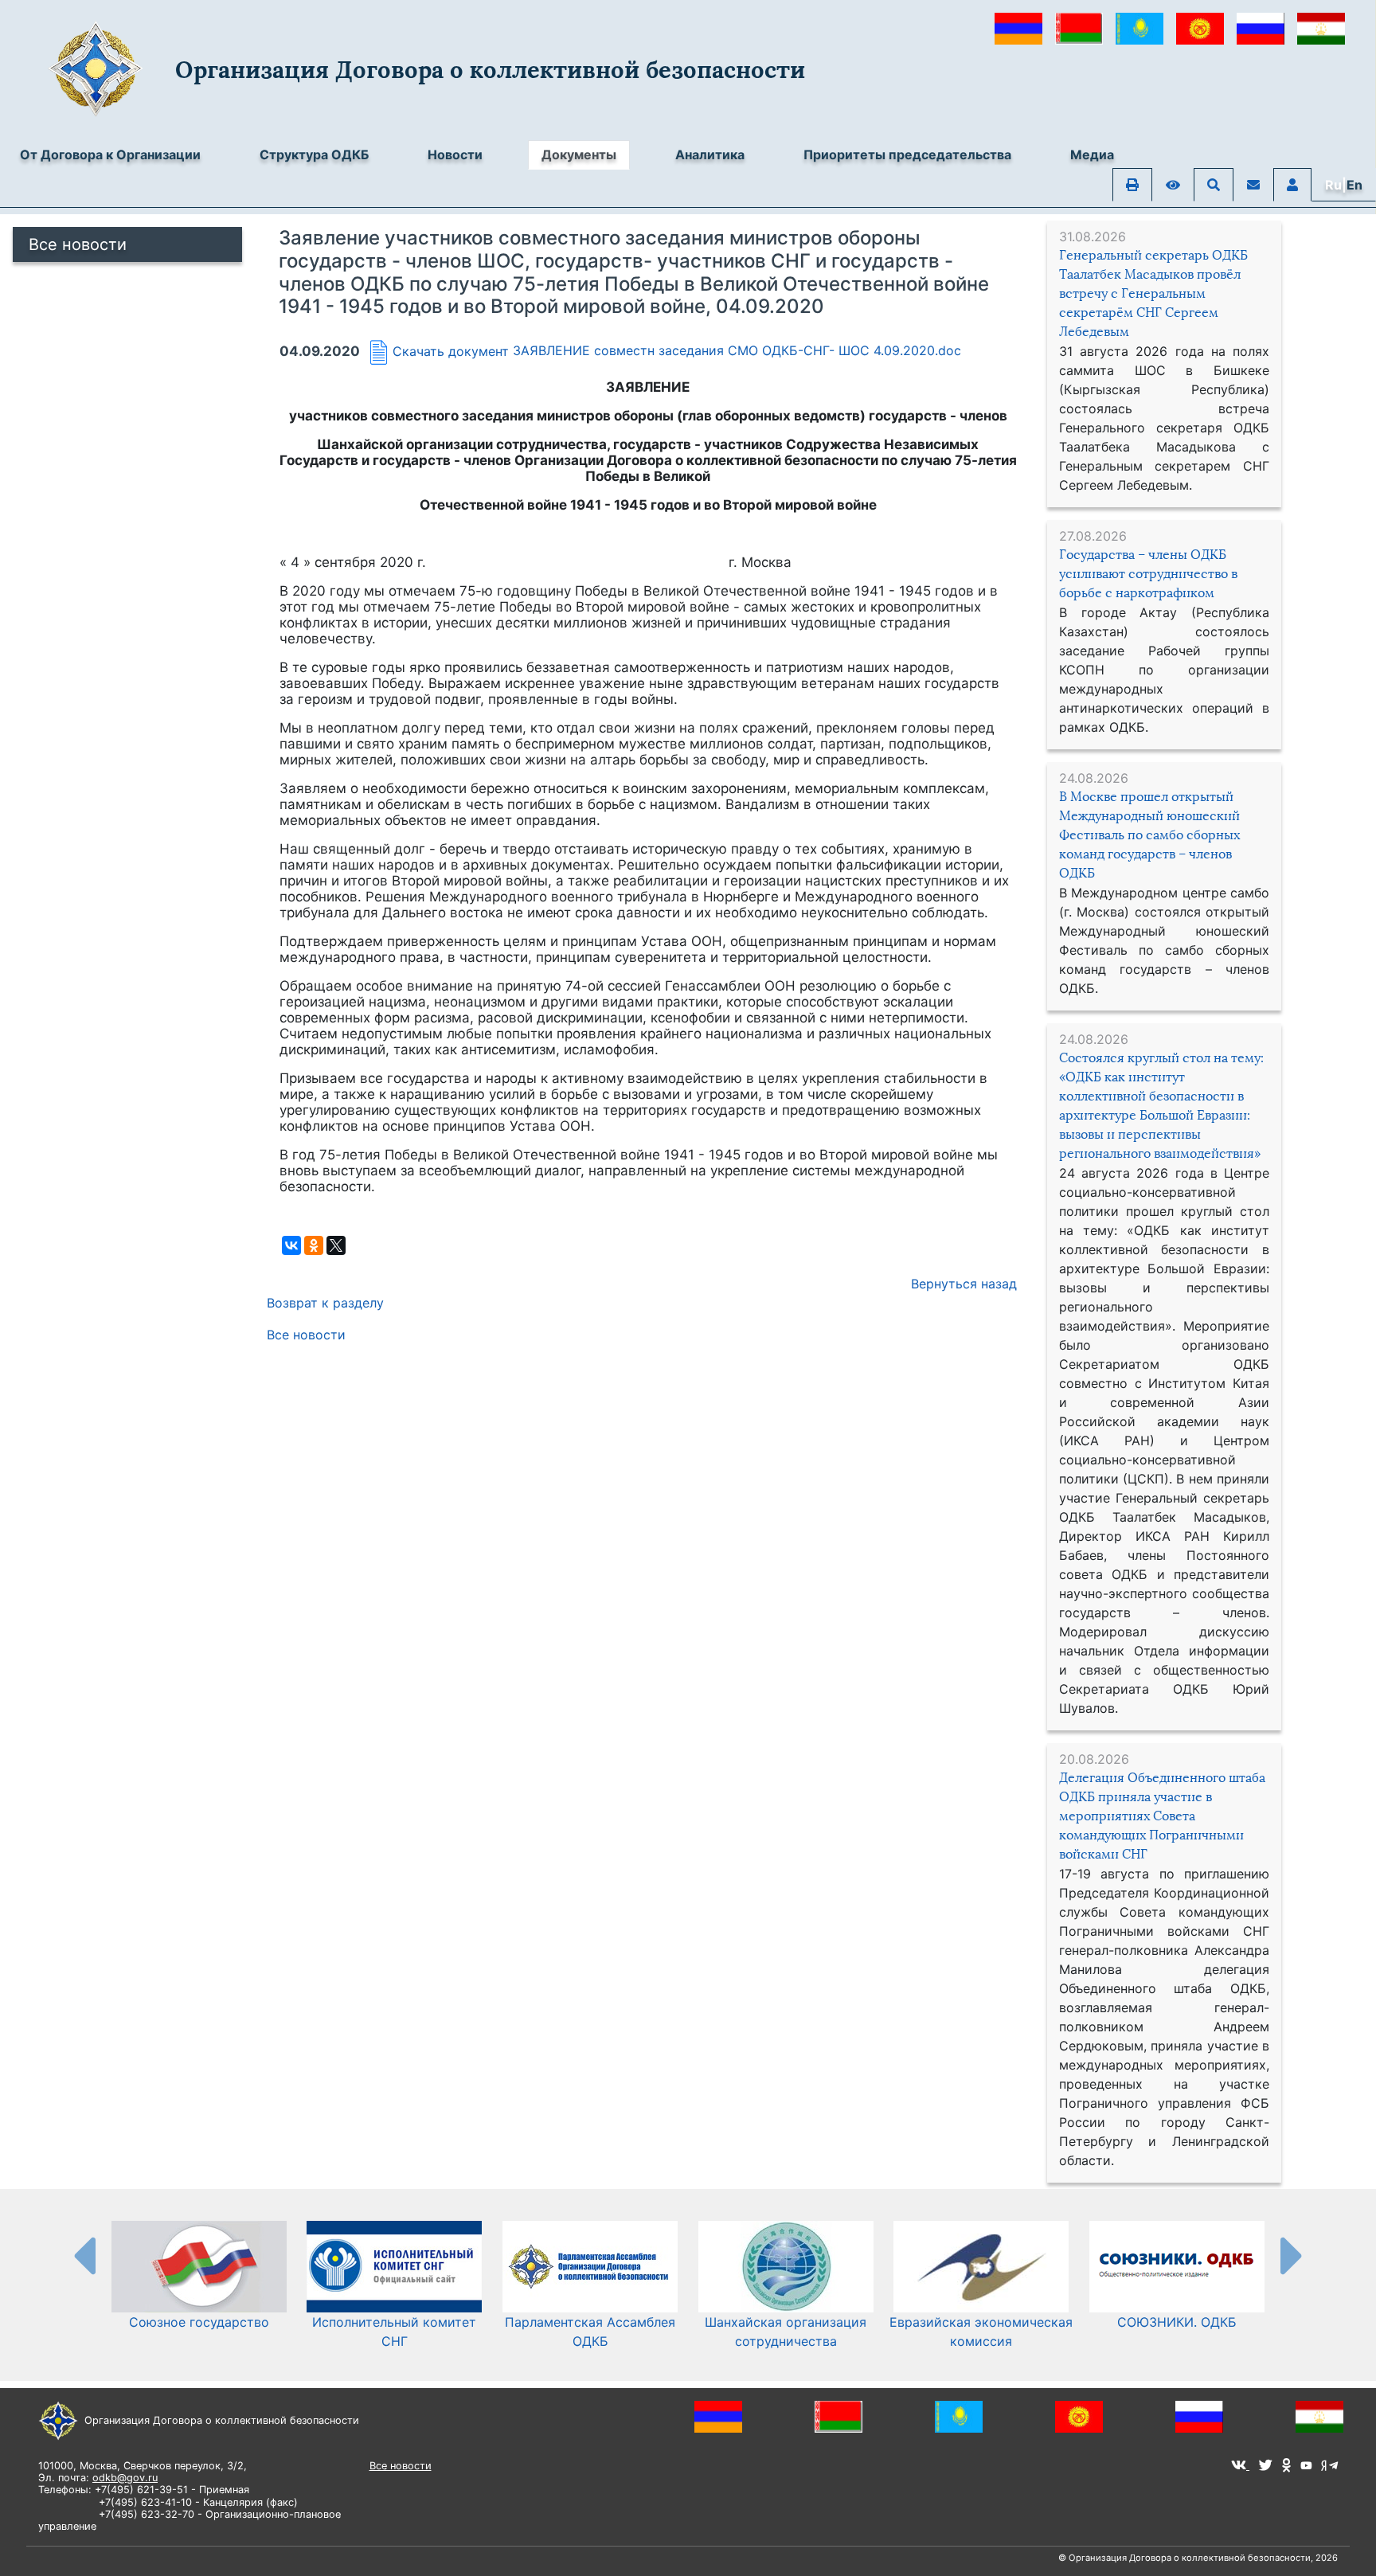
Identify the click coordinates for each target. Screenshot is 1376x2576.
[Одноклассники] (314, 1245)
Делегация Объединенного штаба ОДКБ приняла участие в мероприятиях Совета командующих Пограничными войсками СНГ (1162, 1816)
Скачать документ (451, 351)
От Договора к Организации (110, 154)
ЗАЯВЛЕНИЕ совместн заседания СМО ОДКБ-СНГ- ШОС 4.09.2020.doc (737, 351)
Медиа (1092, 154)
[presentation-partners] (84, 2255)
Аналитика (710, 154)
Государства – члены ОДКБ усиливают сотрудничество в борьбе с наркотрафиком (1148, 574)
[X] (336, 1245)
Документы (579, 154)
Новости (455, 154)
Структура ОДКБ (314, 154)
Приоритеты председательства (907, 154)
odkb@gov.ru (125, 2478)
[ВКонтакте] (291, 1245)
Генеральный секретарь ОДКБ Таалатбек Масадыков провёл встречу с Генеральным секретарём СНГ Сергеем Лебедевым (1153, 293)
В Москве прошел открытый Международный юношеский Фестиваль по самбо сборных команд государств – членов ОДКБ (1149, 835)
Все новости (78, 244)
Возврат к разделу (325, 1303)
